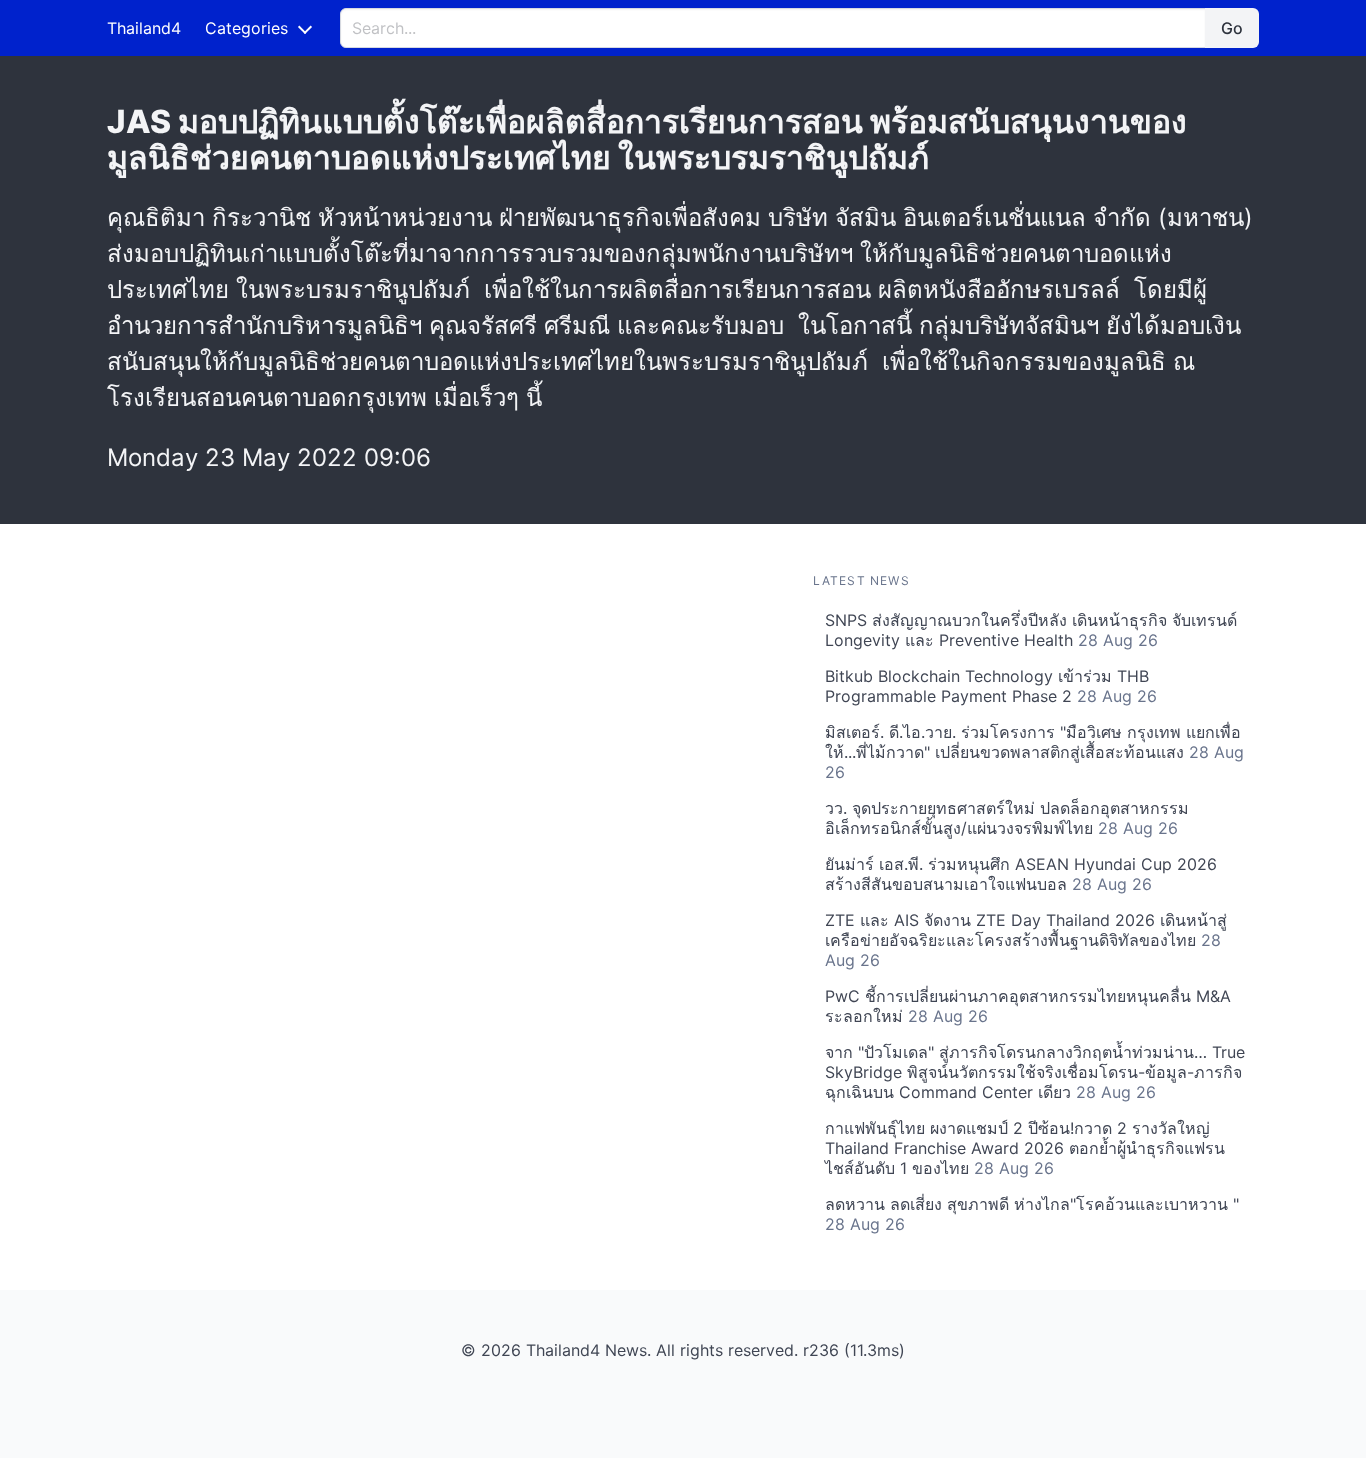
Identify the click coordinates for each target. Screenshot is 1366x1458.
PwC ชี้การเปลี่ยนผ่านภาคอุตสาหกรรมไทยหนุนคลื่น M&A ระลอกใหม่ (1028, 1006)
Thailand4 (144, 28)
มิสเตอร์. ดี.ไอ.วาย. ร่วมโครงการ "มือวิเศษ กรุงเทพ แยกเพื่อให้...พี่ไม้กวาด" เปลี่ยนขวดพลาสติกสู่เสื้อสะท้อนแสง (1034, 752)
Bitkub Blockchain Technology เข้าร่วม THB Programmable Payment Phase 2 (991, 686)
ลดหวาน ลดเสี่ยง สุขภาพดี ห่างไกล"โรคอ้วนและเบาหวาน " (1032, 1214)
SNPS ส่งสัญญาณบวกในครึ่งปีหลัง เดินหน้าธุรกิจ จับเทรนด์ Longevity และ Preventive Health (1031, 630)
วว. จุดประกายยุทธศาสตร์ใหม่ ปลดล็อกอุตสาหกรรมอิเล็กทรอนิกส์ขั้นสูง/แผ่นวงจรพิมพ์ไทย (1007, 818)
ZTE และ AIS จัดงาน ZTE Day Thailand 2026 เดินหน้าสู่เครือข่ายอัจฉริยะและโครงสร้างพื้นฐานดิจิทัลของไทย (1026, 940)
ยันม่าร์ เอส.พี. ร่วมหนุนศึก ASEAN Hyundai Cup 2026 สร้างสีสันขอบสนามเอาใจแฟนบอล (1021, 874)
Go (1232, 28)
